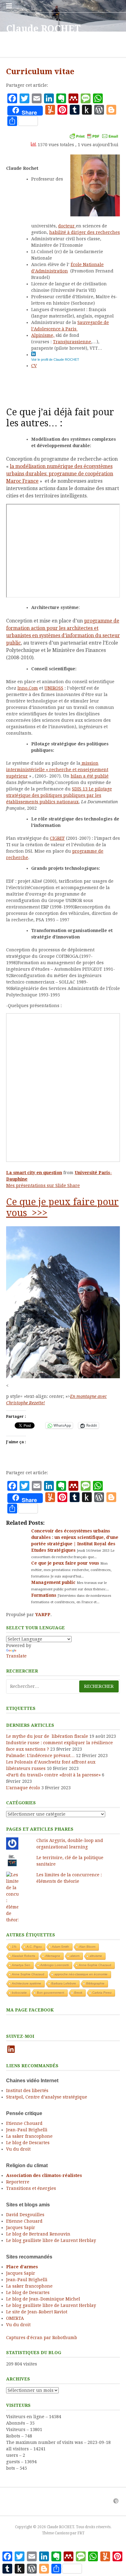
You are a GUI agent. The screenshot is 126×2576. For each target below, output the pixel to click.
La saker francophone (29, 2136)
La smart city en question (34, 1173)
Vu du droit (18, 2149)
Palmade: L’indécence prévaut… (40, 1756)
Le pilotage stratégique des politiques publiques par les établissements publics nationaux (59, 795)
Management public (54, 1582)
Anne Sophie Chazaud (28, 1974)
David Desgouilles (25, 2215)
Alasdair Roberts (24, 1956)
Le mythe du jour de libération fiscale (47, 1736)
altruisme (96, 1956)
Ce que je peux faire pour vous (66, 1563)
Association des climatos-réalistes (44, 2175)
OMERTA (15, 2318)
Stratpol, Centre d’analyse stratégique (47, 2097)
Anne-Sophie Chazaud (95, 1965)
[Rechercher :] (63, 1686)
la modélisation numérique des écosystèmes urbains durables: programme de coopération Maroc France (60, 474)
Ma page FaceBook (30, 2010)
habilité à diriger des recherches (85, 232)
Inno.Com (28, 688)
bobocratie (19, 1993)
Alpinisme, (43, 335)
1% (14, 1947)
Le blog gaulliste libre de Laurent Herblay (51, 2240)
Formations (44, 1595)
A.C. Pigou (34, 1947)
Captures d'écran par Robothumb (42, 2338)
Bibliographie (95, 1983)
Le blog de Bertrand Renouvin (38, 2234)
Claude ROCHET (43, 29)
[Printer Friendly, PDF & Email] (94, 136)
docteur (67, 226)
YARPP (43, 1615)
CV (34, 366)
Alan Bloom (87, 1947)
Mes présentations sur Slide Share (43, 1185)
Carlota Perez (102, 1993)
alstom (75, 1956)
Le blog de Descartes (28, 2143)
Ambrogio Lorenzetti (55, 1965)
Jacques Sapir (21, 2228)
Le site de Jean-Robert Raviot (37, 2312)
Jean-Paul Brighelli (27, 2130)
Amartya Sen (21, 1965)
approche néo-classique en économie (81, 1974)
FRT (81, 2533)
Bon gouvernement (51, 1993)
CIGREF (57, 838)
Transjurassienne (72, 342)
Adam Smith (61, 1947)
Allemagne (53, 1956)
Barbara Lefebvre (64, 1983)
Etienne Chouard (24, 2123)
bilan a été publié (90, 776)
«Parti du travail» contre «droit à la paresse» (53, 1775)
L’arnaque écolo (23, 1788)
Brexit (78, 1993)
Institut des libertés (27, 2091)
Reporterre (18, 2182)
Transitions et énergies (31, 2188)
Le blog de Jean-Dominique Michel (43, 2299)
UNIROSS (54, 688)
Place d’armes (22, 2267)
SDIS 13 (80, 789)
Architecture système (27, 1983)
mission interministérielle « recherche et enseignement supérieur (57, 770)
